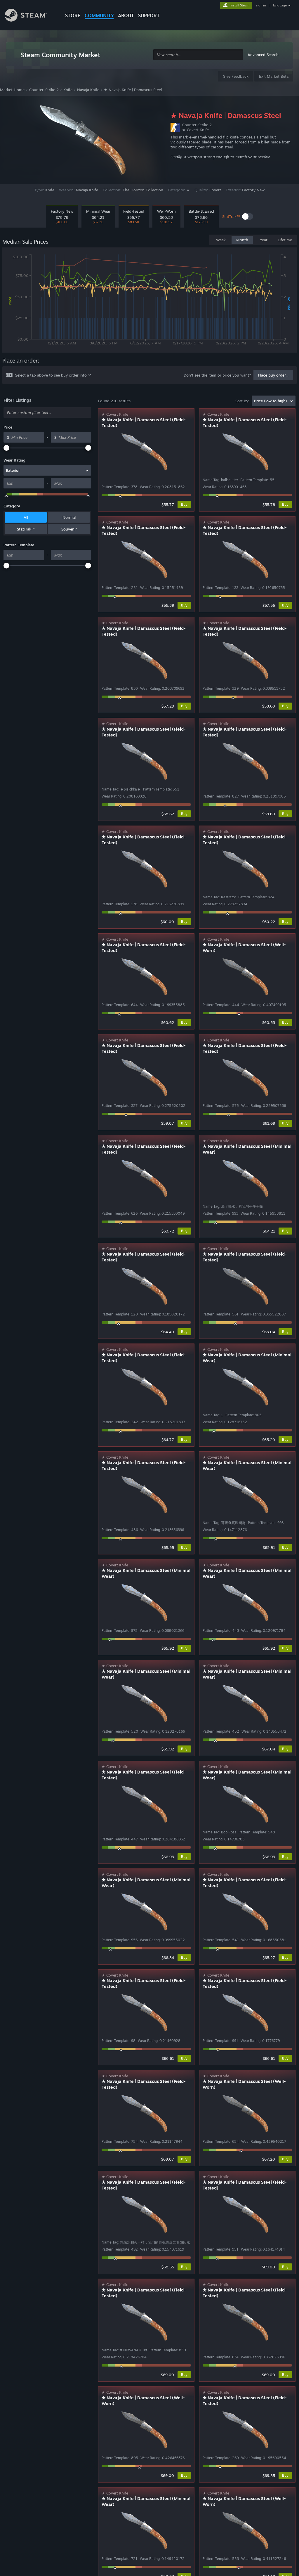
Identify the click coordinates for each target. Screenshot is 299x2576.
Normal (69, 517)
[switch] (248, 216)
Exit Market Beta (274, 76)
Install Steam (240, 5)
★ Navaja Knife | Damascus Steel (133, 90)
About (126, 15)
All (26, 517)
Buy (184, 504)
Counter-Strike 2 (44, 90)
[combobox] (198, 55)
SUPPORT (149, 15)
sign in (261, 5)
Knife (68, 90)
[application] (149, 301)
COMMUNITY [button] (99, 15)
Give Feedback (236, 76)
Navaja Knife (88, 90)
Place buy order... (273, 375)
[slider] (6, 448)
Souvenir (69, 529)
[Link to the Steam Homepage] (30, 16)
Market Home (12, 90)
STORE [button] (73, 15)
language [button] (280, 5)
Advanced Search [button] (263, 55)
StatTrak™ (26, 529)
